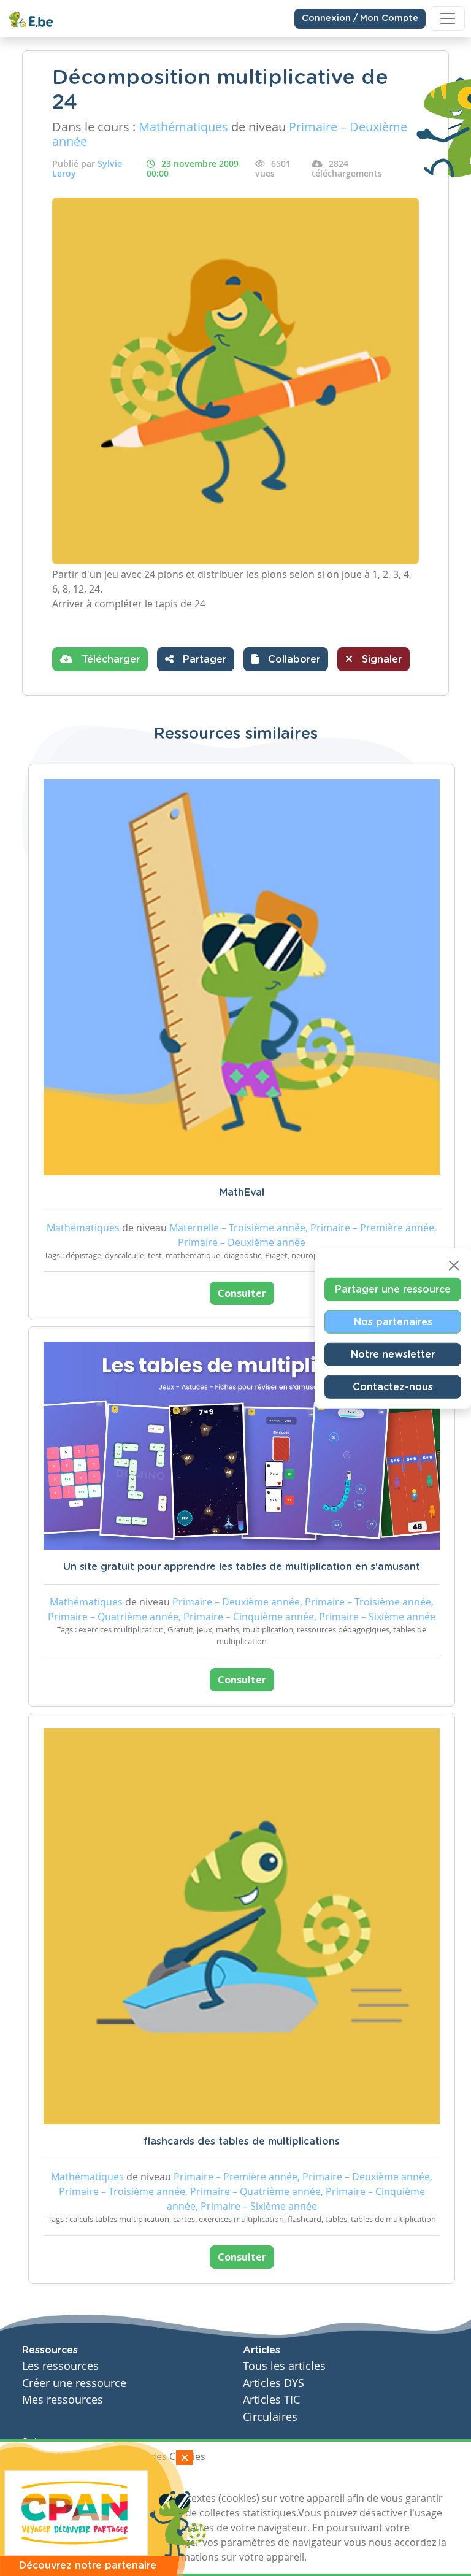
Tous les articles (284, 2366)
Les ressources (60, 2366)
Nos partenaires (393, 1321)
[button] (286, 659)
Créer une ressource (74, 2383)
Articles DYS (274, 2383)
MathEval (242, 1193)
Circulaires (270, 2417)
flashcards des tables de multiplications (242, 2142)
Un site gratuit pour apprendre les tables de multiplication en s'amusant (242, 1567)
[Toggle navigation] (448, 18)
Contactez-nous (393, 1386)
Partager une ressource (393, 1289)
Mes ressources (63, 2400)
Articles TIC (271, 2400)
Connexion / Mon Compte (360, 18)
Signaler (380, 659)
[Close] (454, 1265)
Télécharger (109, 659)
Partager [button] (203, 659)
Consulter (242, 1293)
